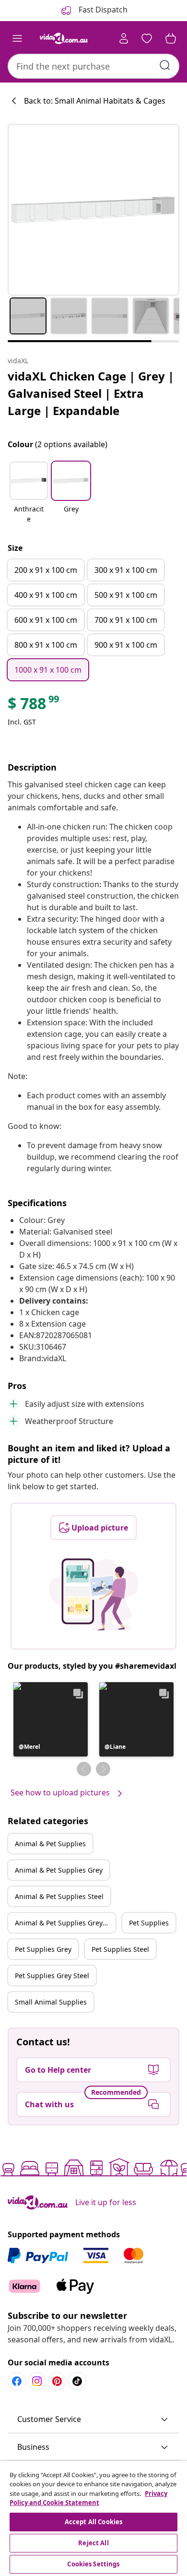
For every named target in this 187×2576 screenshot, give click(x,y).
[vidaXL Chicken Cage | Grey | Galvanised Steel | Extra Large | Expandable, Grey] (93, 210)
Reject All (93, 2543)
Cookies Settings (93, 2564)
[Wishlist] (147, 38)
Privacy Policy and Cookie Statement (88, 2498)
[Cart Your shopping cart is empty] (171, 38)
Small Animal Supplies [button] (51, 2002)
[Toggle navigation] (17, 38)
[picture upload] (94, 1594)
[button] (29, 493)
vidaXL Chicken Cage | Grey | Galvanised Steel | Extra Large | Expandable (91, 393)
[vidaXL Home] (64, 38)
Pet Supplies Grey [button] (43, 1949)
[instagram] (37, 2381)
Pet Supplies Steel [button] (120, 1949)
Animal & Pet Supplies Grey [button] (59, 1870)
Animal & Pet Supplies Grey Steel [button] (65, 1923)
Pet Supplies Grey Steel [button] (52, 1976)
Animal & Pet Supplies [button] (50, 1844)
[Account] (124, 38)
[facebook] (17, 2381)
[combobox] (93, 66)
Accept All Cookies (93, 2522)
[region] (93, 2518)
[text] (34, 706)
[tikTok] (77, 2381)
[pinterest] (57, 2381)
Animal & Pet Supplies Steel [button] (59, 1896)
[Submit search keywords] (165, 65)
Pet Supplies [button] (149, 1923)
